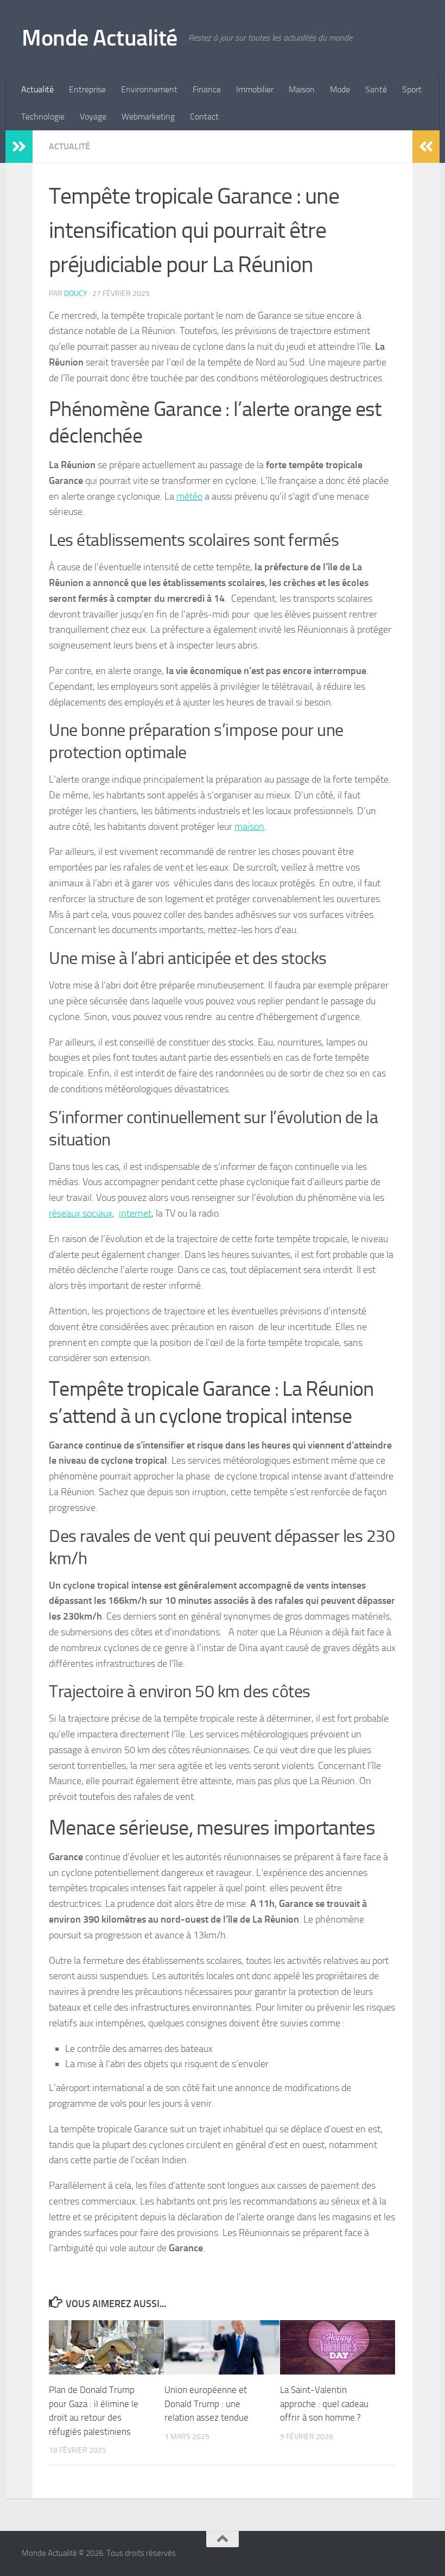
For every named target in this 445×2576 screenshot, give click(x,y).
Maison (302, 89)
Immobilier (255, 89)
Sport (412, 89)
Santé (376, 89)
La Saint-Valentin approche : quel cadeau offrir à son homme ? (324, 2404)
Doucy (76, 294)
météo (189, 496)
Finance (207, 89)
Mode (340, 89)
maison (249, 827)
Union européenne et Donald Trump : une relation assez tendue (206, 2404)
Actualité (37, 89)
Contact (204, 116)
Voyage (93, 116)
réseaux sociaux (81, 1213)
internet (135, 1213)
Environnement (149, 89)
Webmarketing (148, 116)
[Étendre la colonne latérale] (19, 147)
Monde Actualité (100, 38)
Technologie (43, 116)
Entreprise (87, 89)
